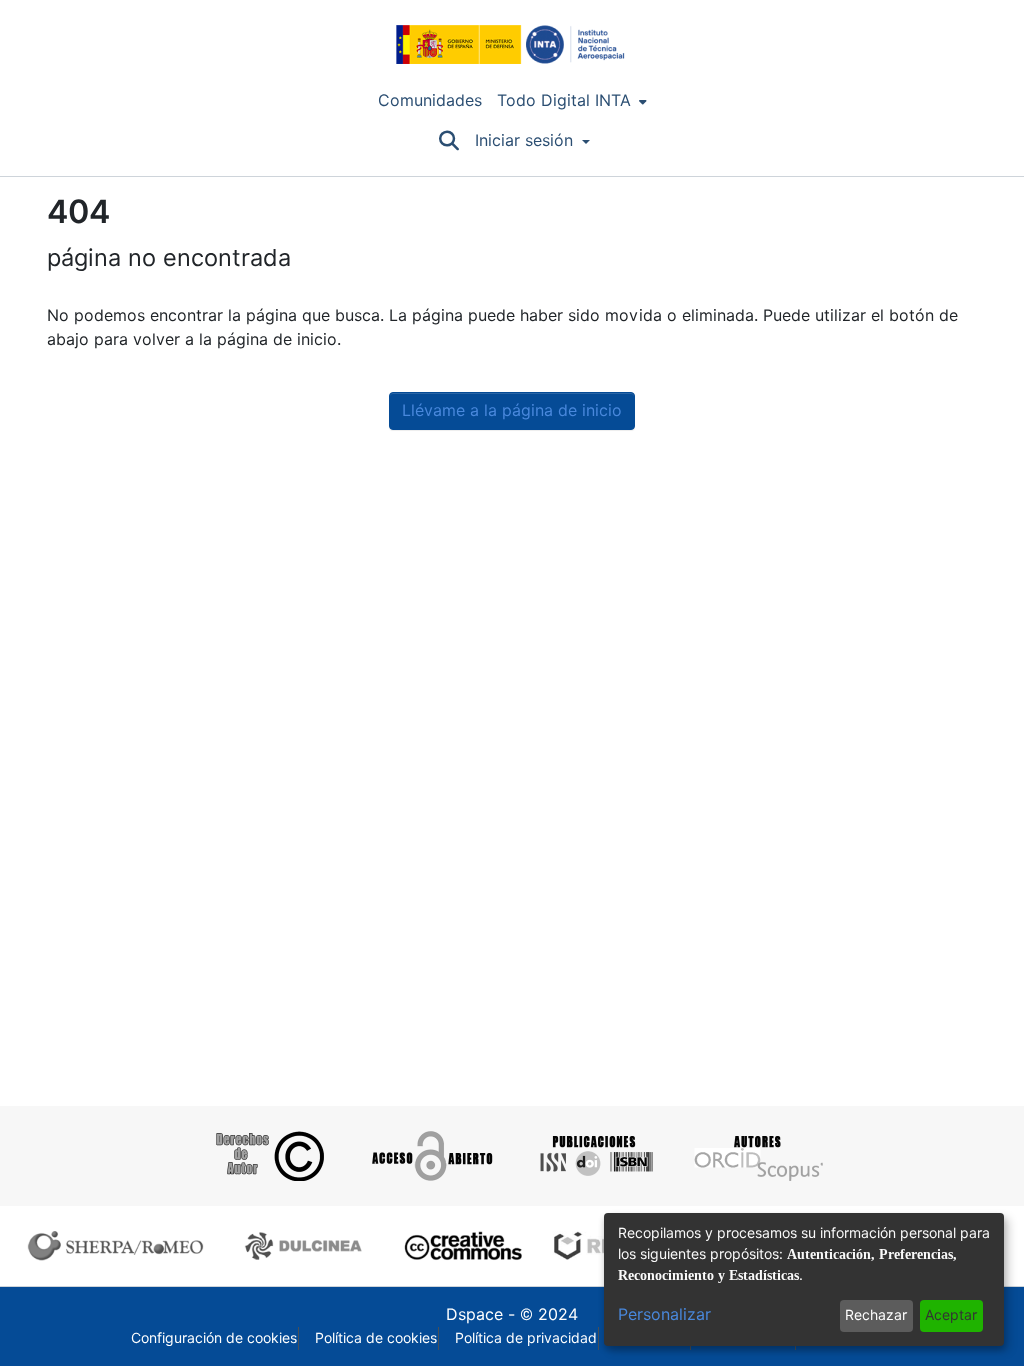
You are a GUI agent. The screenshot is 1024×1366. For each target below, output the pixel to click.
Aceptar (951, 1315)
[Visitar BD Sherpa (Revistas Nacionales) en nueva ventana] (306, 1246)
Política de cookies (376, 1338)
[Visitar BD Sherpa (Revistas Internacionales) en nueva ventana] (120, 1246)
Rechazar (876, 1315)
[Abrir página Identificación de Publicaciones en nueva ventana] (593, 1156)
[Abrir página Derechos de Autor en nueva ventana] (267, 1156)
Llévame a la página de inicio (512, 410)
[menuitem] (572, 101)
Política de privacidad (526, 1338)
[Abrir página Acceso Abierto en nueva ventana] (430, 1156)
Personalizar (664, 1314)
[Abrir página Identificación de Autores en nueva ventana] (756, 1156)
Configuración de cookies (214, 1338)
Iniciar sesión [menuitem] (524, 140)
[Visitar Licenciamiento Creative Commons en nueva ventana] (460, 1246)
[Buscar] (448, 141)
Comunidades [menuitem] (430, 100)
